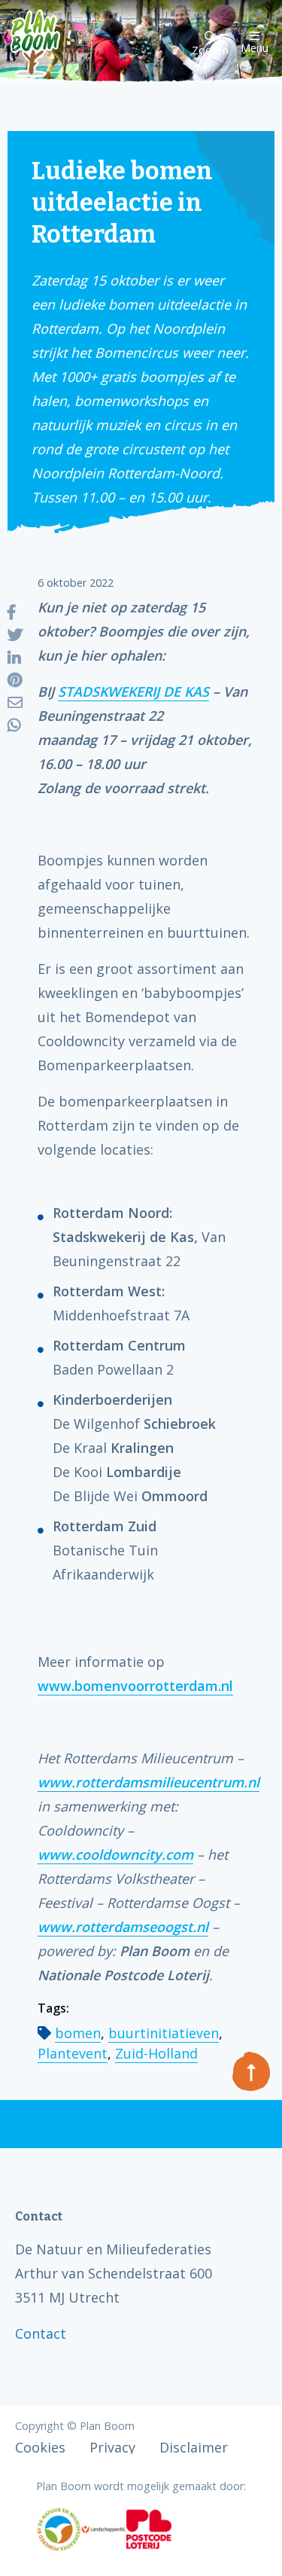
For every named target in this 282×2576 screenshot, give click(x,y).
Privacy (112, 2447)
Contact (41, 2333)
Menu (255, 47)
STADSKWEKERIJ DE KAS (133, 691)
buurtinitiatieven (164, 2033)
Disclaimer (194, 2447)
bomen (78, 2033)
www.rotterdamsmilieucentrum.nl (149, 1782)
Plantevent (73, 2053)
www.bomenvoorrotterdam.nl (135, 1686)
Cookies (40, 2447)
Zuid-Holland (156, 2053)
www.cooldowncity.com (115, 1854)
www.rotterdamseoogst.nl (123, 1927)
